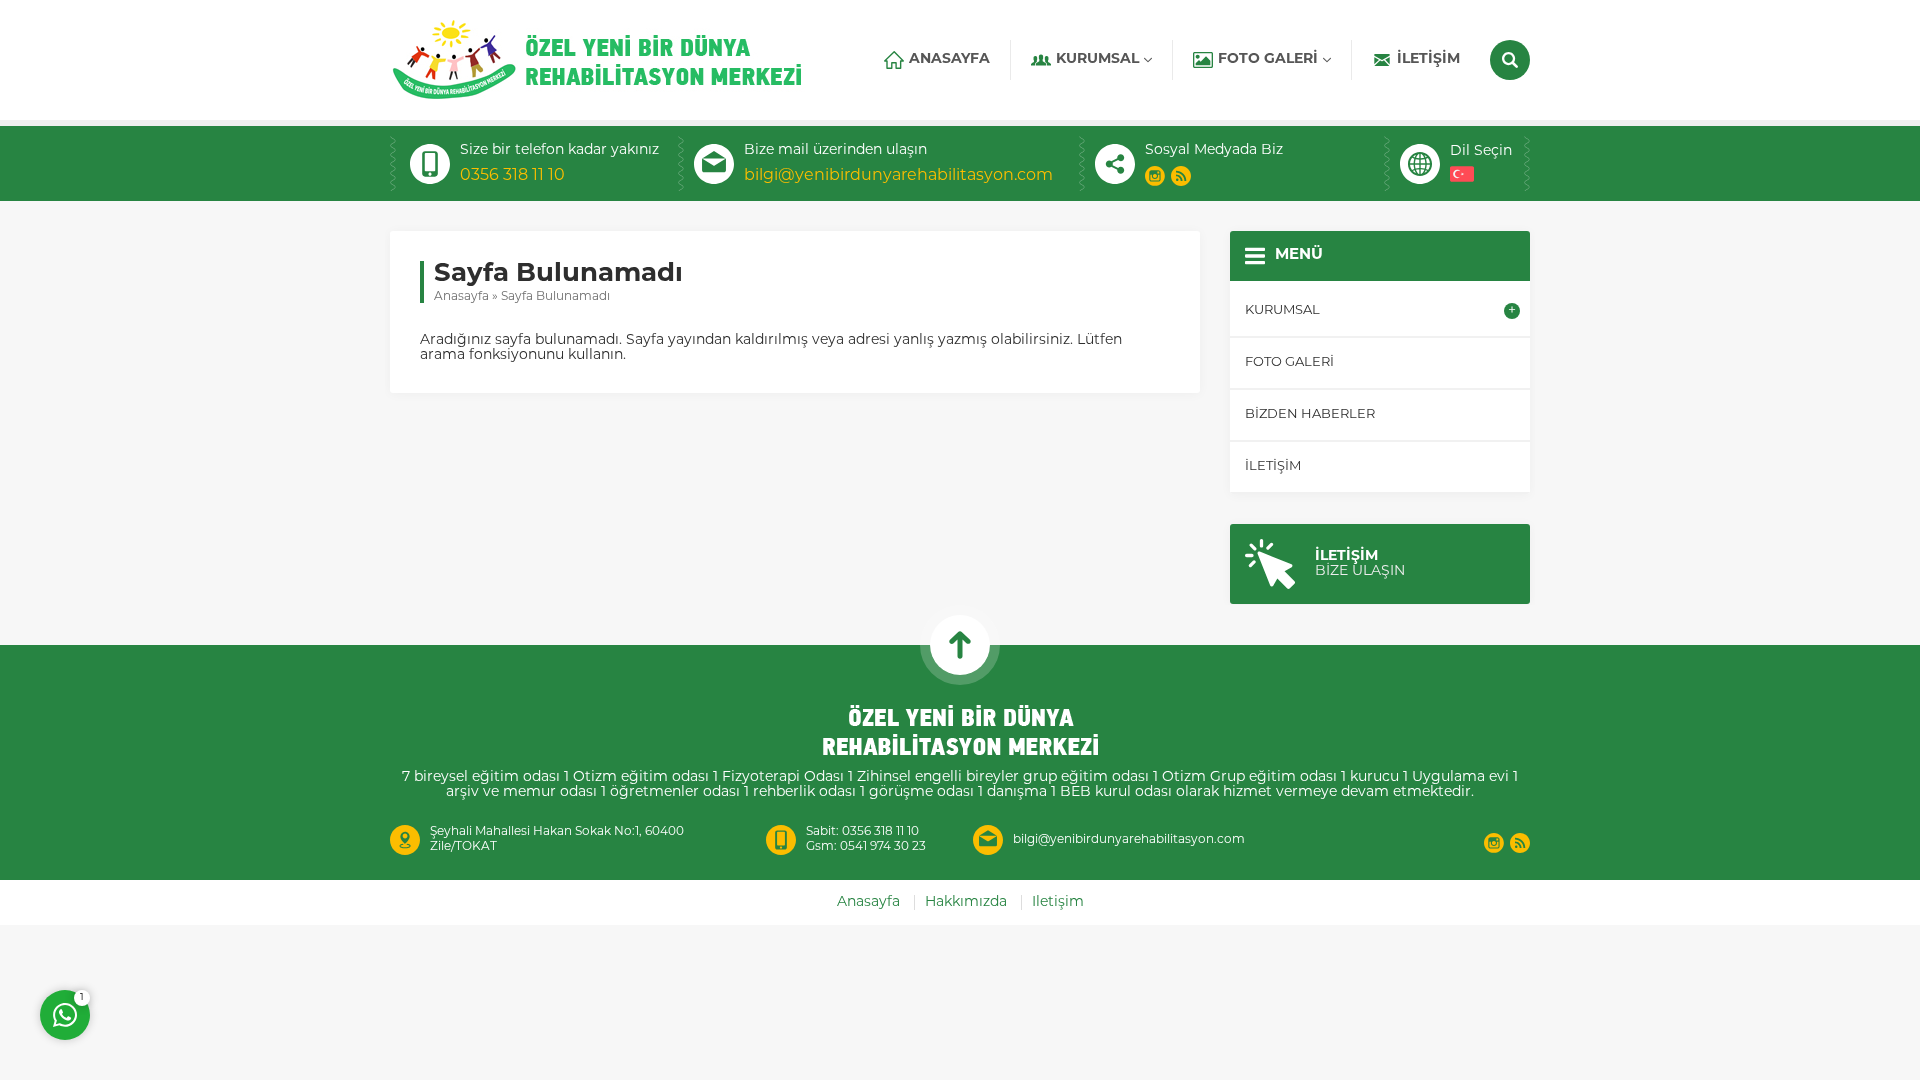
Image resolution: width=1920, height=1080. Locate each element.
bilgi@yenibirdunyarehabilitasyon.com (898, 176)
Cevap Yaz (190, 934)
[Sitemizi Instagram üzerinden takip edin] (1155, 176)
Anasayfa (461, 297)
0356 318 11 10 (512, 176)
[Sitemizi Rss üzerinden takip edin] (1181, 176)
